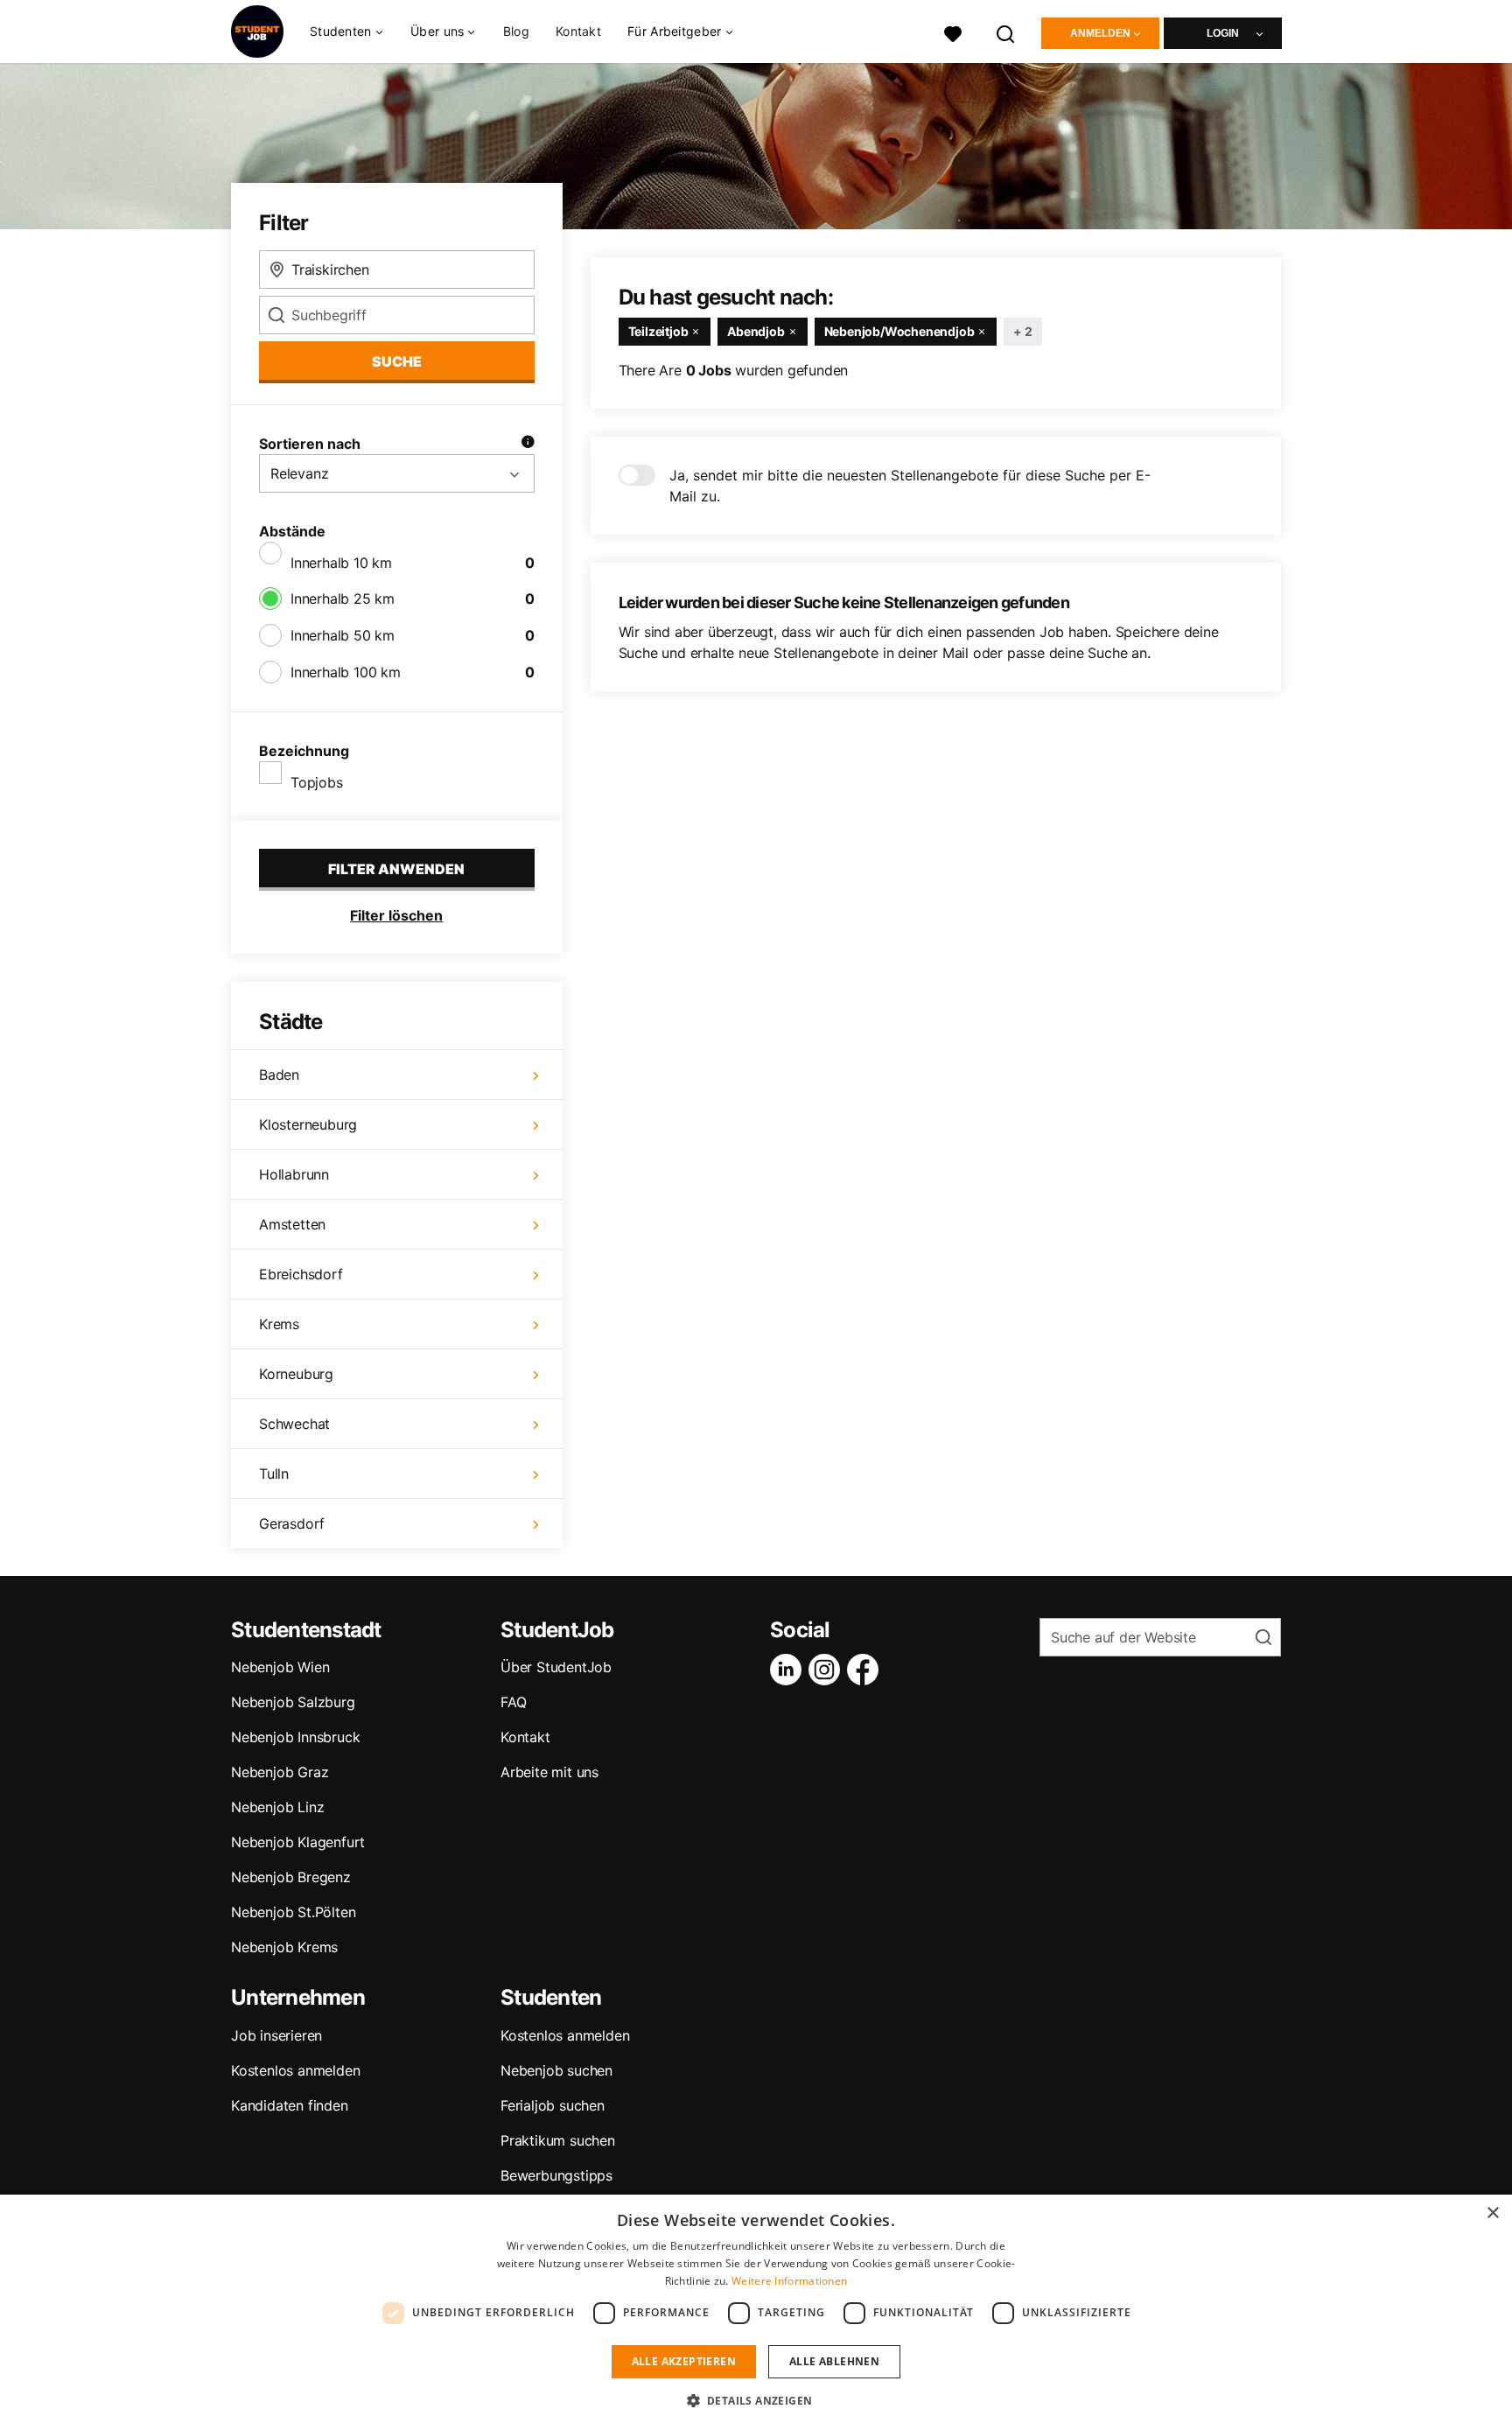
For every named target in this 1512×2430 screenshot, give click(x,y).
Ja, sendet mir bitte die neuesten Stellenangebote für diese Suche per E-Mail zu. (910, 486)
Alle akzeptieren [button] (684, 2361)
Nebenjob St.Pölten (293, 1912)
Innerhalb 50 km (343, 635)
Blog (516, 31)
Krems (279, 1324)
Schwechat (294, 1424)
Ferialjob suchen (553, 2105)
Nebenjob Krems (284, 1947)
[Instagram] (828, 1670)
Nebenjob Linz (277, 1807)
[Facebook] (866, 1670)
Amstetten (292, 1224)
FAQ (513, 1702)
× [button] (1492, 2213)
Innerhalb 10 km (341, 563)
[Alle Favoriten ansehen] (953, 32)
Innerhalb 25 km (343, 599)
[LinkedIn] (789, 1670)
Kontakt (578, 31)
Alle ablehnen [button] (834, 2361)
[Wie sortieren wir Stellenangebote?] (528, 444)
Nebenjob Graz (280, 1772)
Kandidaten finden (290, 2105)
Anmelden (1100, 33)
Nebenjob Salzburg (293, 1702)
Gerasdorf (292, 1523)
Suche (397, 361)
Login (1223, 33)
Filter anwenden (396, 869)
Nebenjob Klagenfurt (298, 1842)
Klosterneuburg (308, 1124)
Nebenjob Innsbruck (295, 1737)
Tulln (274, 1474)
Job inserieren (276, 2035)
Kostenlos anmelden (295, 2070)
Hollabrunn (294, 1174)
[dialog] (756, 2312)
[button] (756, 2400)
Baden (279, 1075)
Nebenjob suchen (556, 2070)
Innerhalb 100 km (346, 672)
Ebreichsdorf (301, 1274)
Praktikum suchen (558, 2140)
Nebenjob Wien (280, 1667)
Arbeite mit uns (549, 1772)
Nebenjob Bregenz (291, 1877)
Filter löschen (396, 915)
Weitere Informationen (789, 2281)
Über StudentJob (556, 1667)
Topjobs (317, 782)
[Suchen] (1006, 32)
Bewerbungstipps (556, 2175)
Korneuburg (296, 1374)
